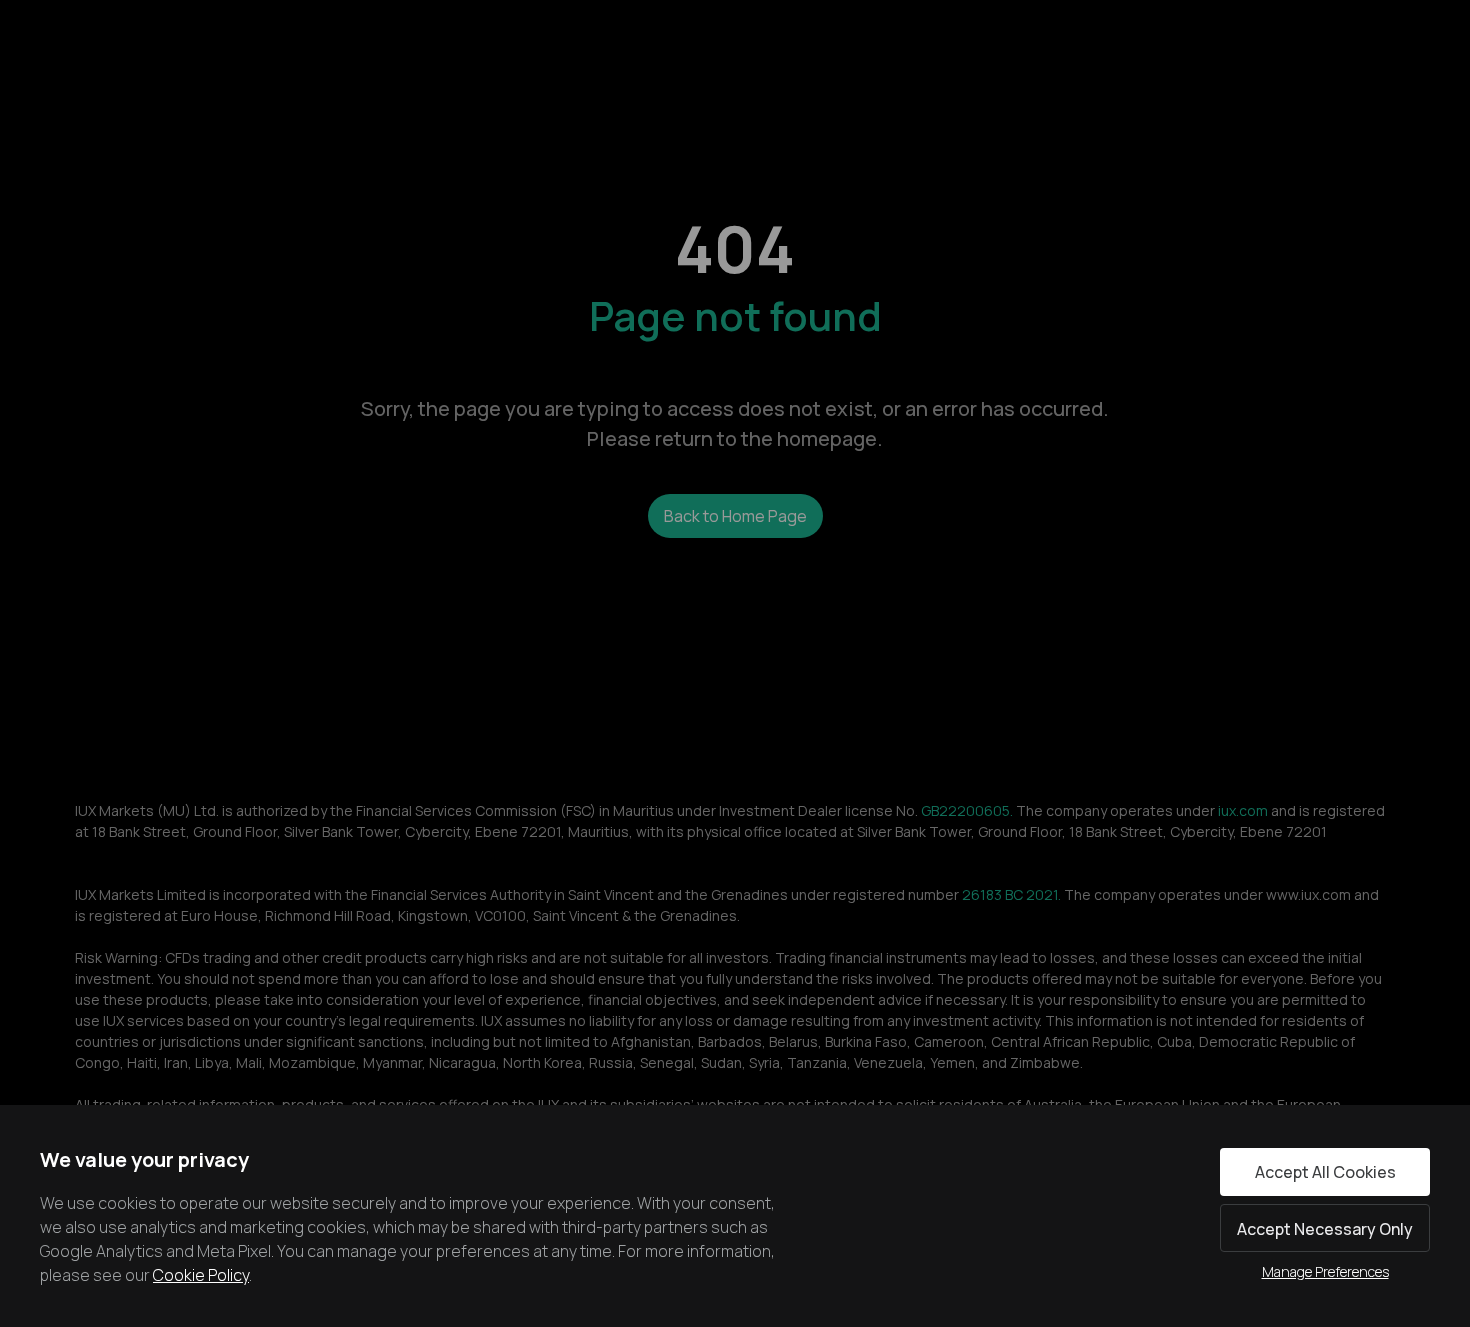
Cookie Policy (201, 1275)
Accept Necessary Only (1325, 1229)
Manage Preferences (1325, 1271)
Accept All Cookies (1325, 1172)
